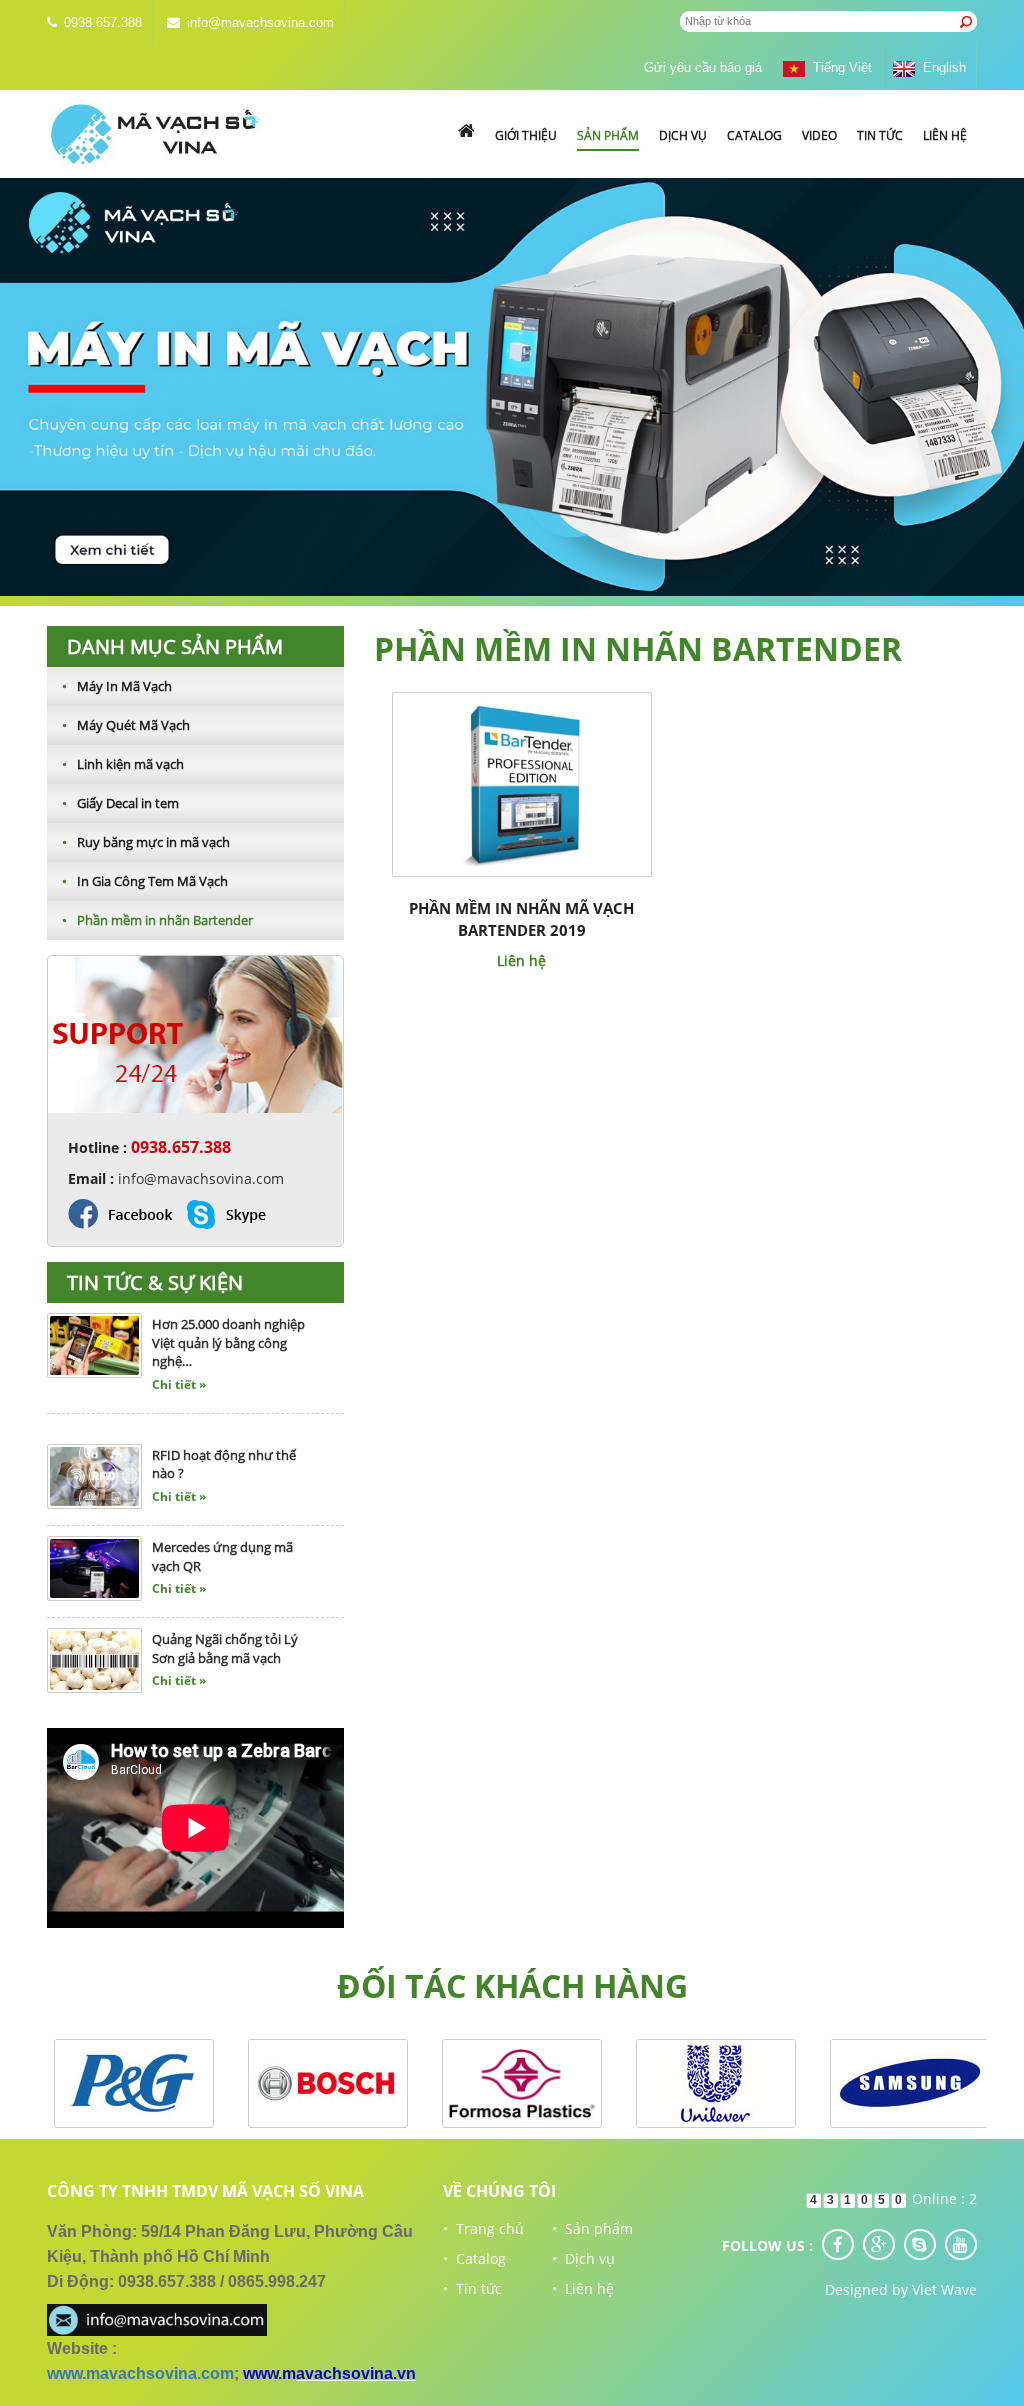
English (940, 67)
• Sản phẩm (592, 2228)
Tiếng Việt (838, 67)
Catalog (754, 135)
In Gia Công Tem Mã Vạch (145, 881)
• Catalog (474, 2258)
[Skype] (920, 2244)
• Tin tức (472, 2288)
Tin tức (880, 135)
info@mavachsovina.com (260, 22)
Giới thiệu (526, 135)
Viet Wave (944, 2289)
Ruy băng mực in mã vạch (146, 842)
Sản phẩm (608, 135)
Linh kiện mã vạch (123, 764)
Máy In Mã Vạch (117, 686)
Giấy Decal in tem (120, 803)
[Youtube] (961, 2244)
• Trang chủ (483, 2228)
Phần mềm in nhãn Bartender (157, 920)
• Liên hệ (583, 2288)
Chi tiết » (179, 1352)
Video (819, 135)
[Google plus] (879, 2244)
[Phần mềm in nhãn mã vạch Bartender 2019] (521, 782)
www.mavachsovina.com (140, 2373)
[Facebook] (838, 2244)
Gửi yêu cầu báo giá (703, 67)
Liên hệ (945, 135)
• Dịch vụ (583, 2258)
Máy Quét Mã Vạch (126, 725)
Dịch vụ (683, 135)
